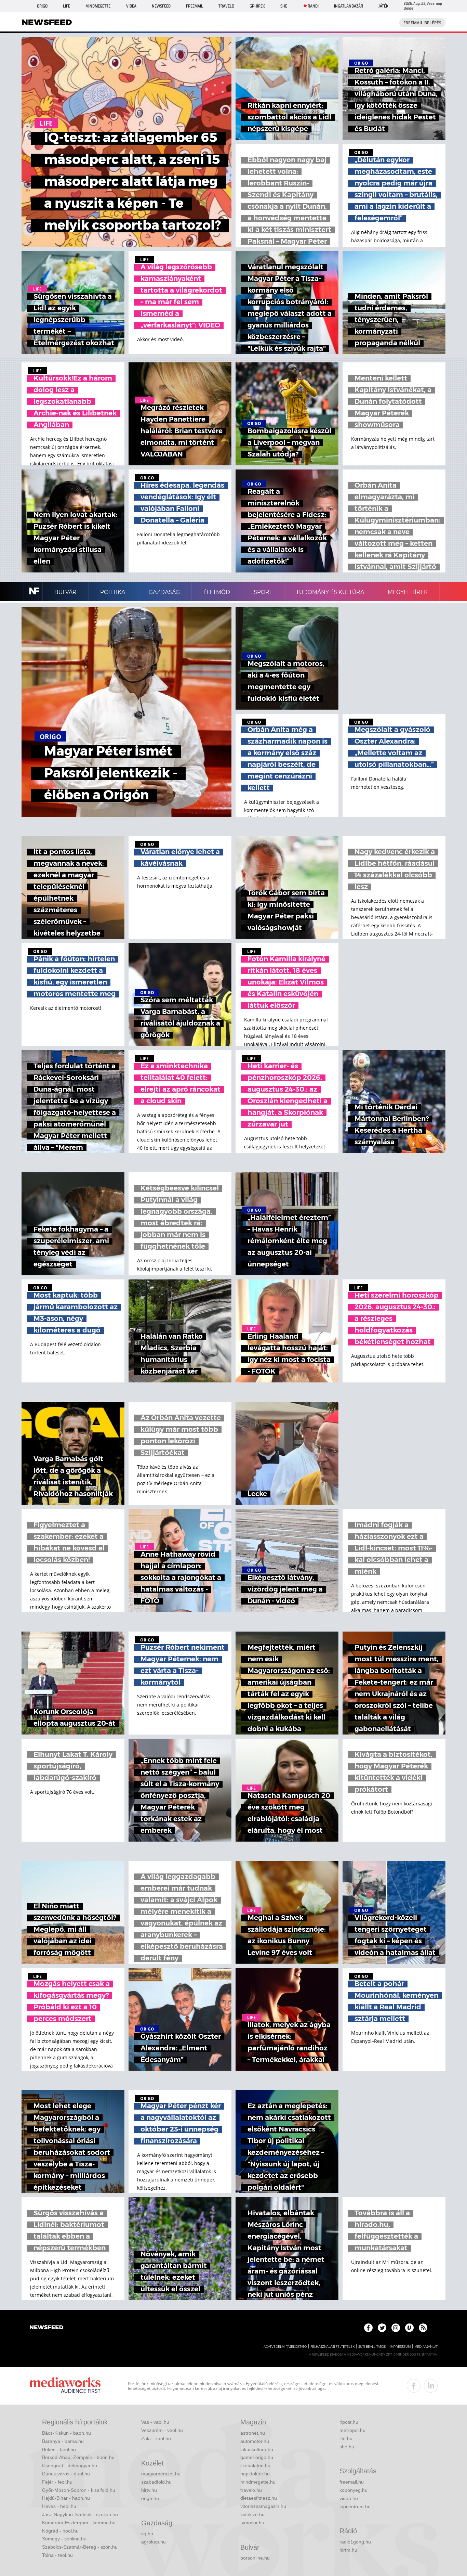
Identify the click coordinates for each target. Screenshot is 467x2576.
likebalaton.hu (255, 2465)
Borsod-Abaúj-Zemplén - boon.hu (78, 2457)
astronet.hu (253, 2433)
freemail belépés (422, 23)
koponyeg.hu (353, 2490)
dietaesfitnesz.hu (259, 2498)
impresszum (400, 2347)
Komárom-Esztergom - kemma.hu (79, 2523)
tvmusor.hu (252, 2523)
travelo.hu (251, 2490)
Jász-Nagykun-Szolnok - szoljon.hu (80, 2514)
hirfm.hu (348, 2550)
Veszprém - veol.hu (162, 2430)
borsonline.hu (255, 2558)
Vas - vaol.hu (155, 2422)
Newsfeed (161, 6)
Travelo (226, 6)
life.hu (346, 2438)
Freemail (195, 6)
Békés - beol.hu (59, 2449)
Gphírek (257, 6)
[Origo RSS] (423, 2328)
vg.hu (147, 2534)
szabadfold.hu (156, 2482)
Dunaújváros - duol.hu (66, 2474)
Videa (131, 6)
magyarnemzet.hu (161, 2474)
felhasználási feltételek (332, 2347)
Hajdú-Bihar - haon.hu (66, 2498)
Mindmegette (98, 6)
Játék (383, 6)
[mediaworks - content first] (65, 2386)
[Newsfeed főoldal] (46, 2328)
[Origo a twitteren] (382, 2328)
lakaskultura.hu (257, 2449)
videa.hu (349, 2498)
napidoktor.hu (255, 2474)
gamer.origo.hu (257, 2457)
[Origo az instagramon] (396, 2328)
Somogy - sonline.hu (64, 2539)
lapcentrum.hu (355, 2507)
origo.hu (150, 2498)
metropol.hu (352, 2430)
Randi (313, 6)
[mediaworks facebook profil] (414, 2386)
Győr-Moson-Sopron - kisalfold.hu (79, 2490)
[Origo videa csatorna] (409, 2328)
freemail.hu (352, 2482)
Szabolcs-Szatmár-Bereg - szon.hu (80, 2547)
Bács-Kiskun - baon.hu (66, 2433)
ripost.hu (349, 2422)
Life (66, 6)
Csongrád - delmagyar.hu (70, 2465)
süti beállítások (372, 2347)
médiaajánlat (426, 2347)
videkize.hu (252, 2514)
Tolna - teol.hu (57, 2555)
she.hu (347, 2447)
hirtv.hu (149, 2490)
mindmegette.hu (258, 2482)
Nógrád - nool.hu (60, 2531)
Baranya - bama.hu (63, 2441)
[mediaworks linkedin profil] (431, 2386)
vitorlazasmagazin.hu (263, 2506)
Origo (42, 6)
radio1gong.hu (355, 2542)
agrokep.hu (154, 2542)
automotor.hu (255, 2441)
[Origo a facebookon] (368, 2328)
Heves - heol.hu (59, 2506)
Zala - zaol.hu (156, 2438)
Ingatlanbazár (349, 6)
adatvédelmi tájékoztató (285, 2347)
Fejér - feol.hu (57, 2482)
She (284, 6)
